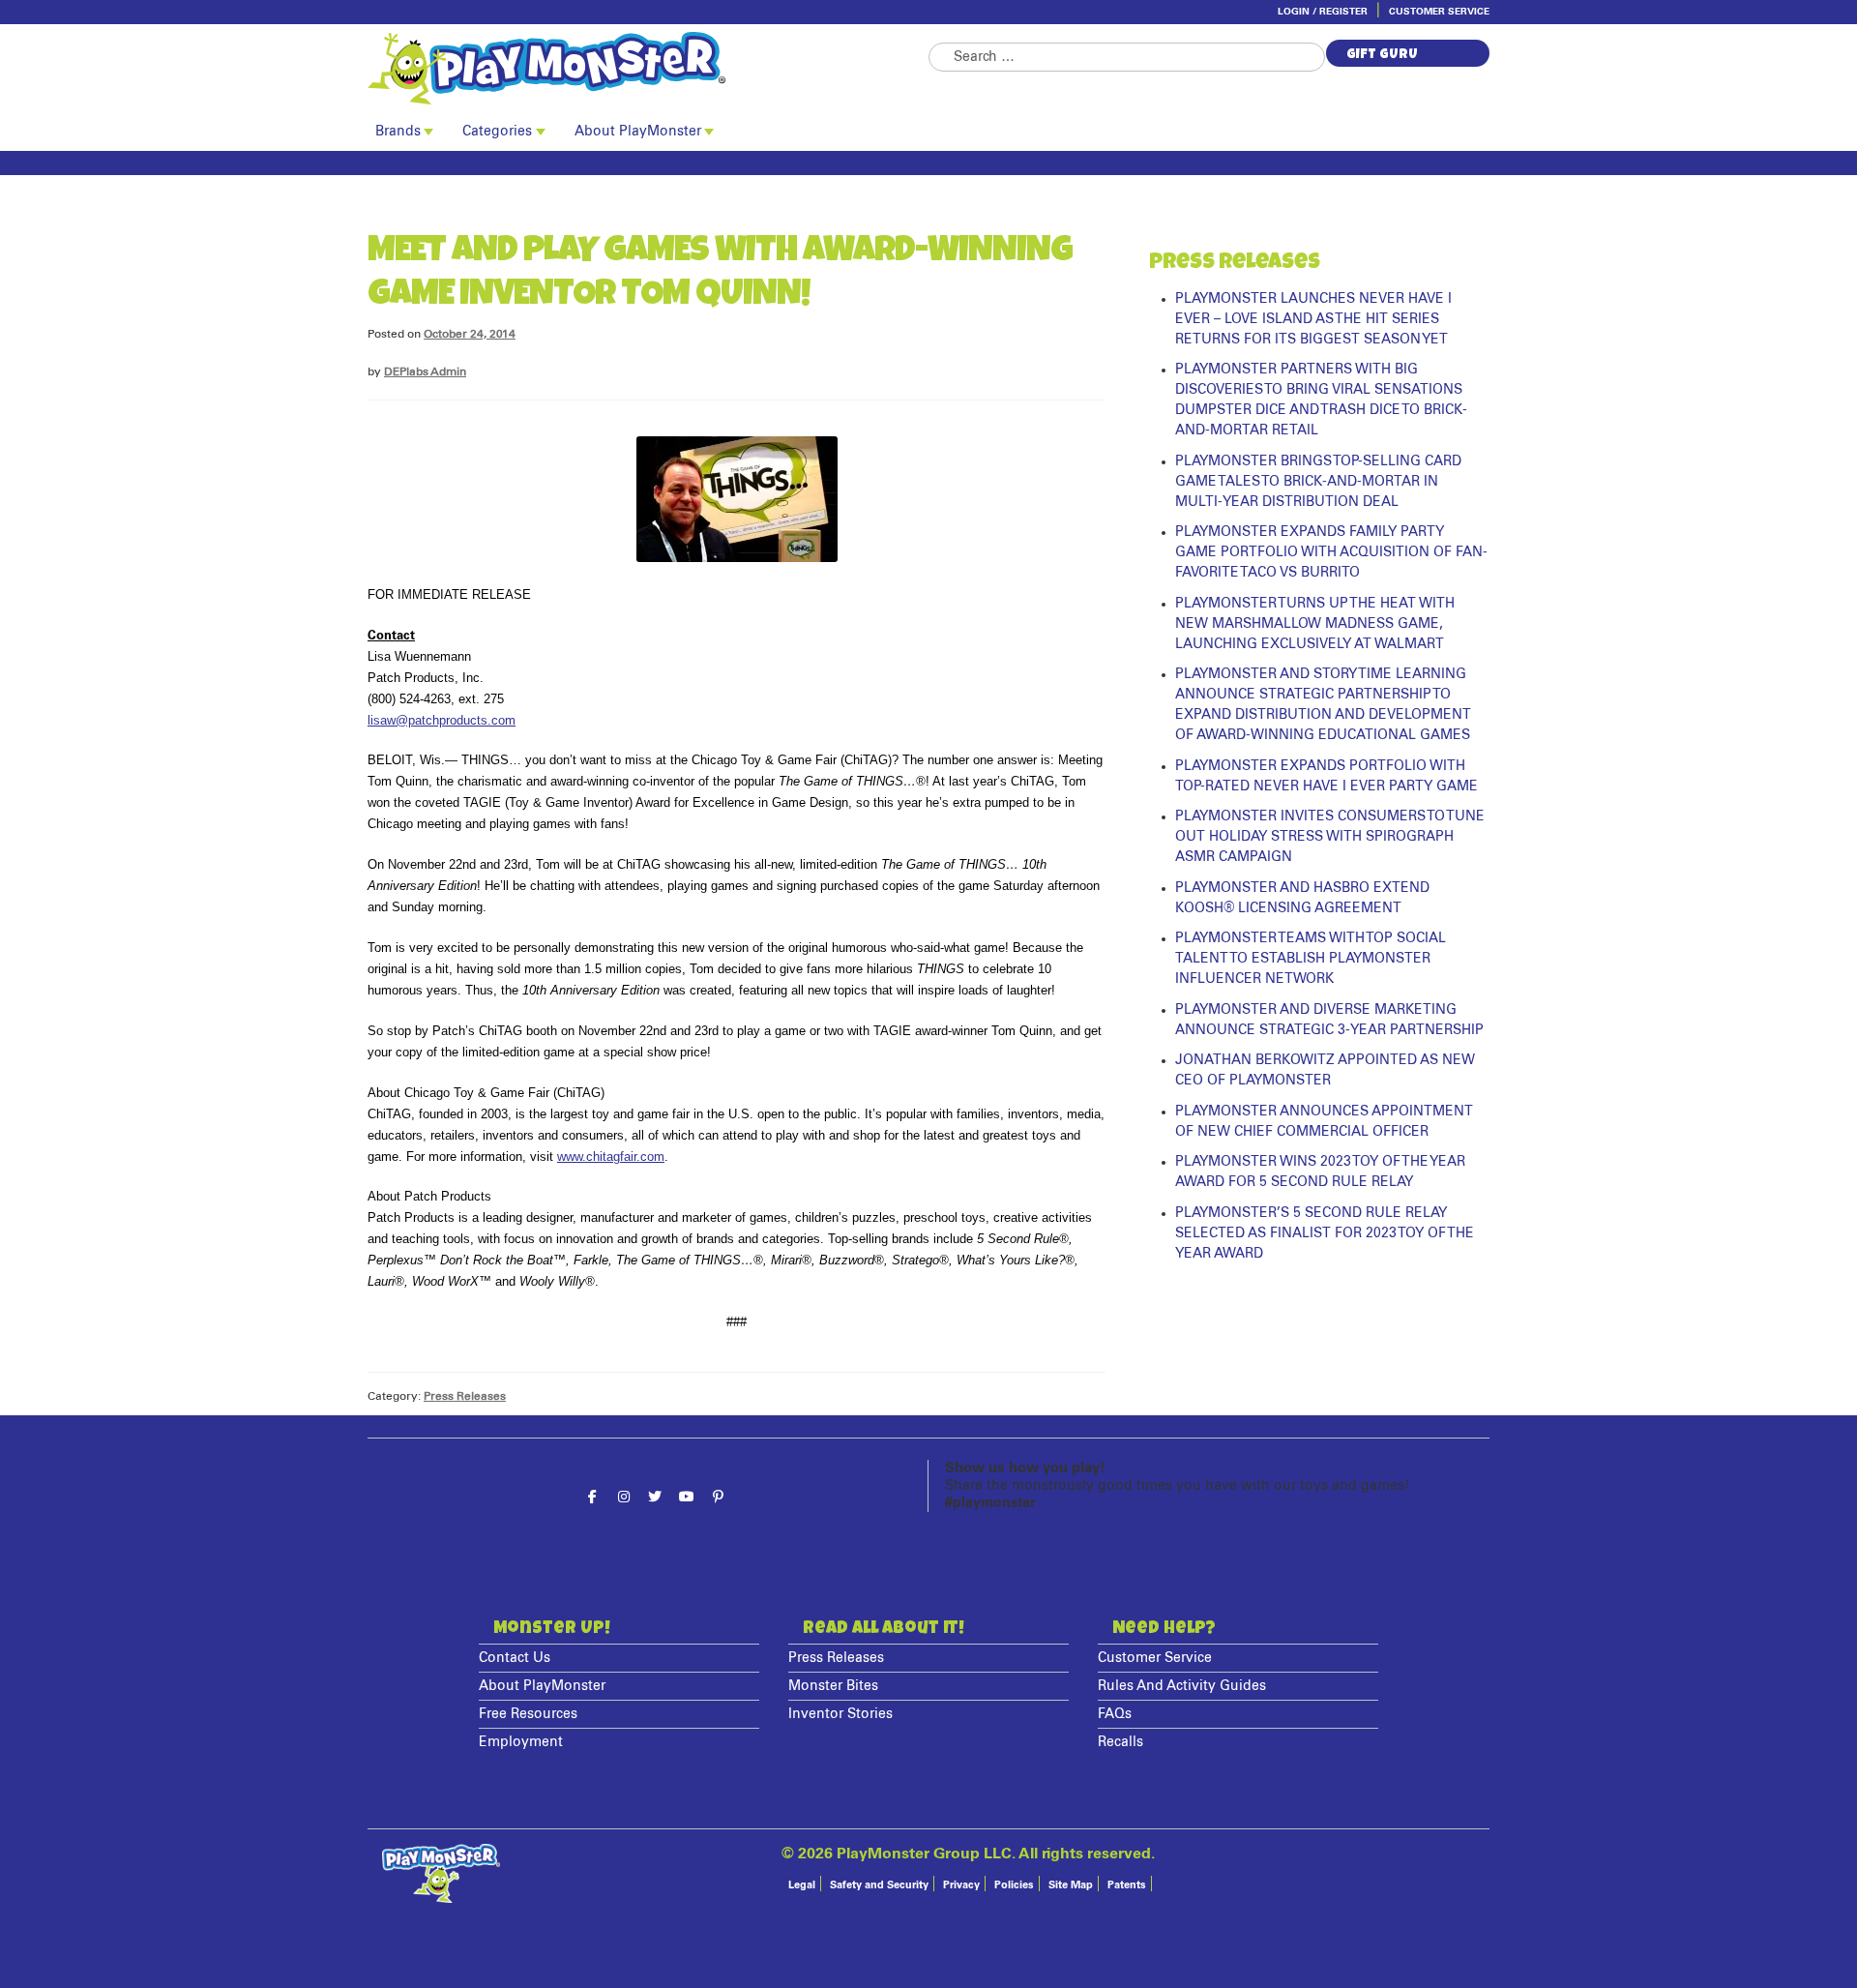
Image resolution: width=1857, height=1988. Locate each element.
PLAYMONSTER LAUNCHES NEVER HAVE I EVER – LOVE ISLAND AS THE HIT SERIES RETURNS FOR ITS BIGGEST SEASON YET (1313, 319)
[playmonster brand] (648, 68)
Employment (521, 1742)
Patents (1127, 1885)
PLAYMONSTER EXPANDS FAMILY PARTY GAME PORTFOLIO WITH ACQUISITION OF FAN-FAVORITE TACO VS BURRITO (1331, 552)
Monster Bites (833, 1686)
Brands (398, 132)
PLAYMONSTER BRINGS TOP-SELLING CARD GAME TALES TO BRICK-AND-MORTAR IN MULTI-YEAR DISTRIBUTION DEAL (1318, 482)
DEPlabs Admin (425, 372)
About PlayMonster (638, 132)
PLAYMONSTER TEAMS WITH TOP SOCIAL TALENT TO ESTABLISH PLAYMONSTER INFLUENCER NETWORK (1311, 959)
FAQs (1115, 1714)
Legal (802, 1885)
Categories (497, 132)
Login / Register (1323, 12)
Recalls (1120, 1742)
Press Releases (465, 1396)
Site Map (1071, 1885)
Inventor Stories (840, 1714)
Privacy (961, 1885)
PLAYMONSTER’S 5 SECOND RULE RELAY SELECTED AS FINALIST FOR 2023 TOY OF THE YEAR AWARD (1325, 1233)
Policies (1014, 1885)
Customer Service (1439, 12)
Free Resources (528, 1714)
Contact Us (515, 1658)
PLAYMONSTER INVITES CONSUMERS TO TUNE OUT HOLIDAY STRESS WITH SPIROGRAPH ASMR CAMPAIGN (1330, 837)
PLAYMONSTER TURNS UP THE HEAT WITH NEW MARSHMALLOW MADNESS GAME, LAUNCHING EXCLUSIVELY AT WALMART (1315, 624)
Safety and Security (879, 1885)
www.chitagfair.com (611, 1157)
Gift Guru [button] (1382, 55)
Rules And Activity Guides (1182, 1686)
